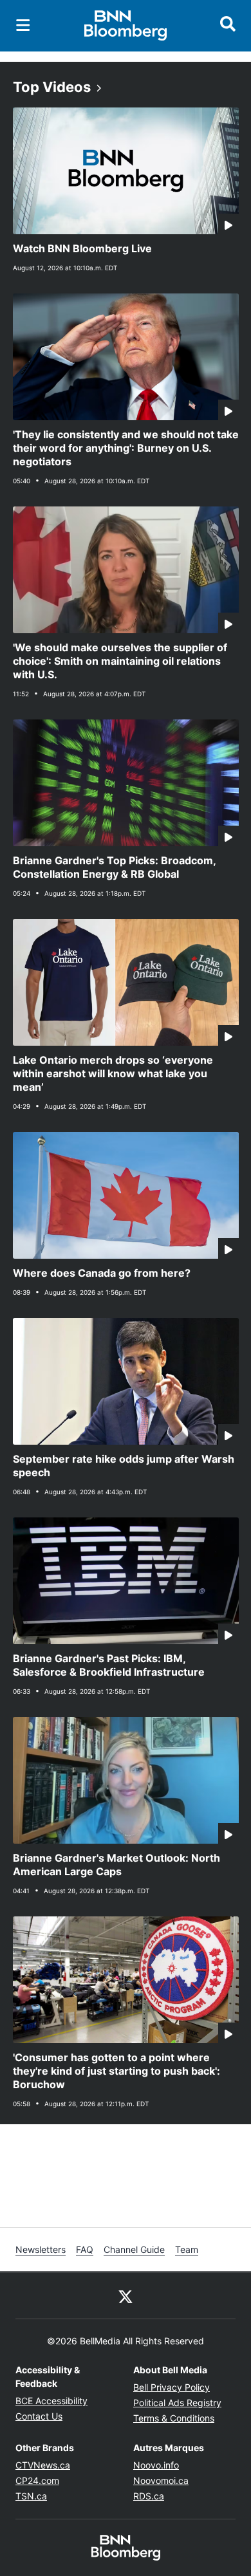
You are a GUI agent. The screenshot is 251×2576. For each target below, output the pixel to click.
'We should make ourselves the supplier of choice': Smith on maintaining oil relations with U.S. (120, 661)
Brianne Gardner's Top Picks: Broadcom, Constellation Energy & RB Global (115, 867)
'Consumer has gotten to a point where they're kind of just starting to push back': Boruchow (116, 2071)
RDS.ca (149, 2496)
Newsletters (41, 2249)
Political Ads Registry (177, 2403)
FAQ (85, 2249)
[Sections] (23, 25)
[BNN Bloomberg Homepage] (126, 26)
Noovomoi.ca (161, 2480)
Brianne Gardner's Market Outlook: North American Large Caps (116, 1865)
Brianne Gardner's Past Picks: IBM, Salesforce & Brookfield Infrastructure (109, 1665)
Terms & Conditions (174, 2418)
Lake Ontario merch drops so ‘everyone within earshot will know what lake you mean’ (113, 1073)
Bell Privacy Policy (172, 2387)
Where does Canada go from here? (102, 1273)
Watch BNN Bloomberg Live (82, 248)
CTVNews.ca (43, 2465)
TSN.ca (31, 2496)
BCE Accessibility (51, 2401)
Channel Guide (134, 2249)
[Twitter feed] (126, 2295)
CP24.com (37, 2480)
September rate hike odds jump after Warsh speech (124, 1466)
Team (187, 2249)
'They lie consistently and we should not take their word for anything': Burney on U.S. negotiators (126, 448)
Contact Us (39, 2416)
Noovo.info (156, 2465)
